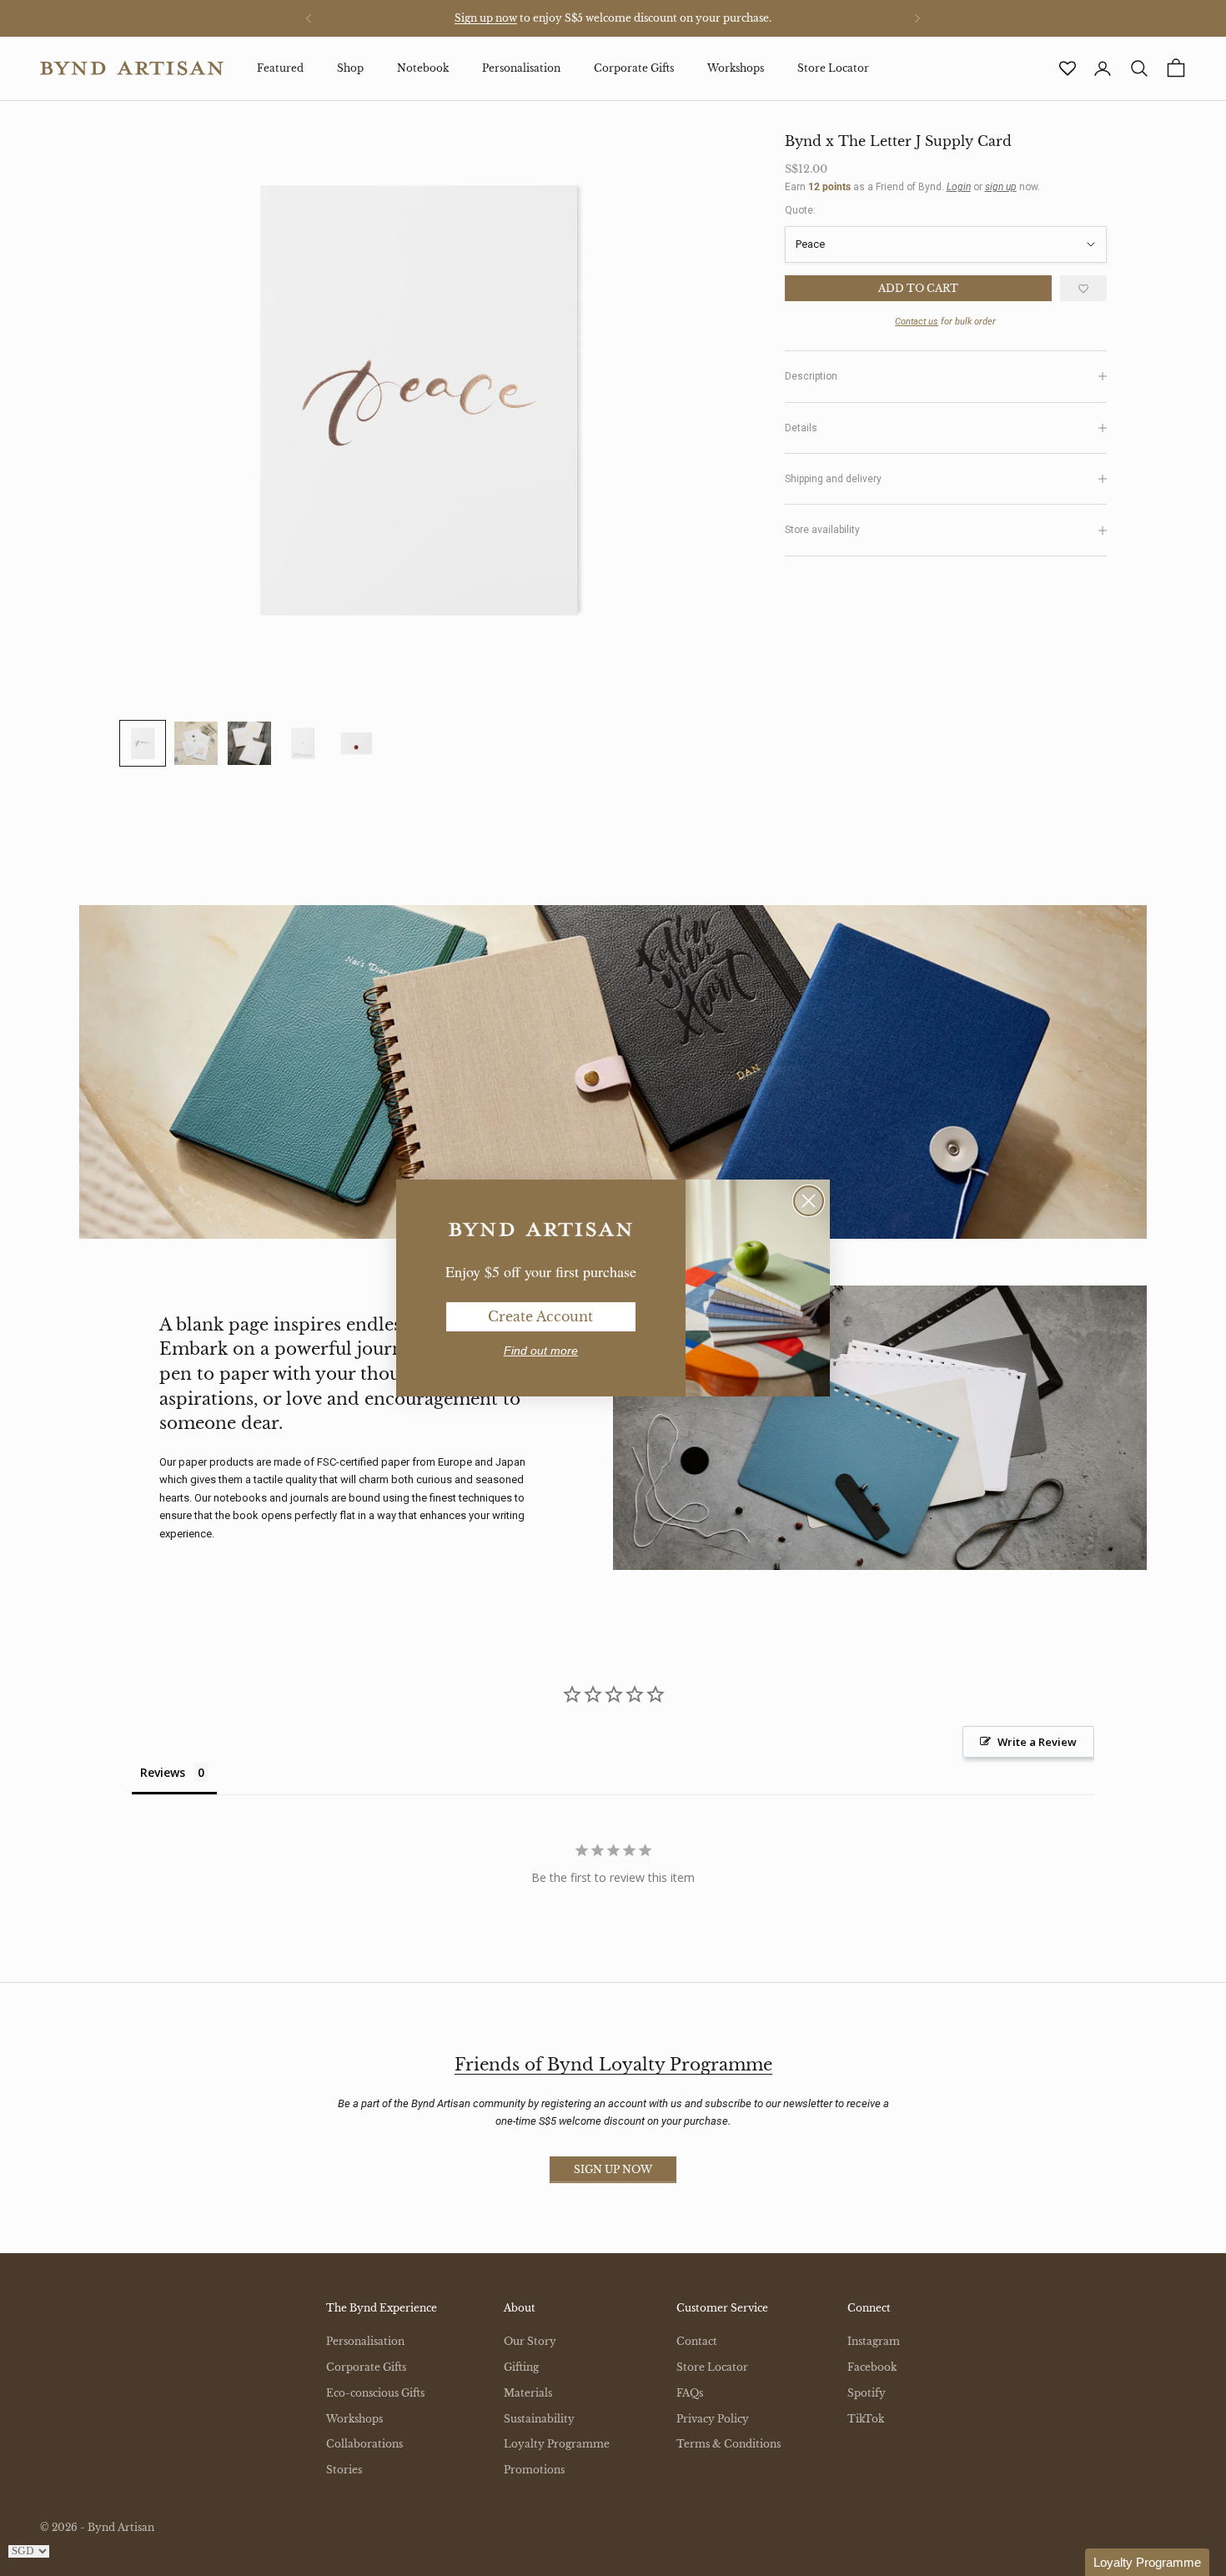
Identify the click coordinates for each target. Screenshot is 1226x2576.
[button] (1147, 2562)
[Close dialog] (809, 1201)
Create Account (540, 1316)
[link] (540, 1230)
